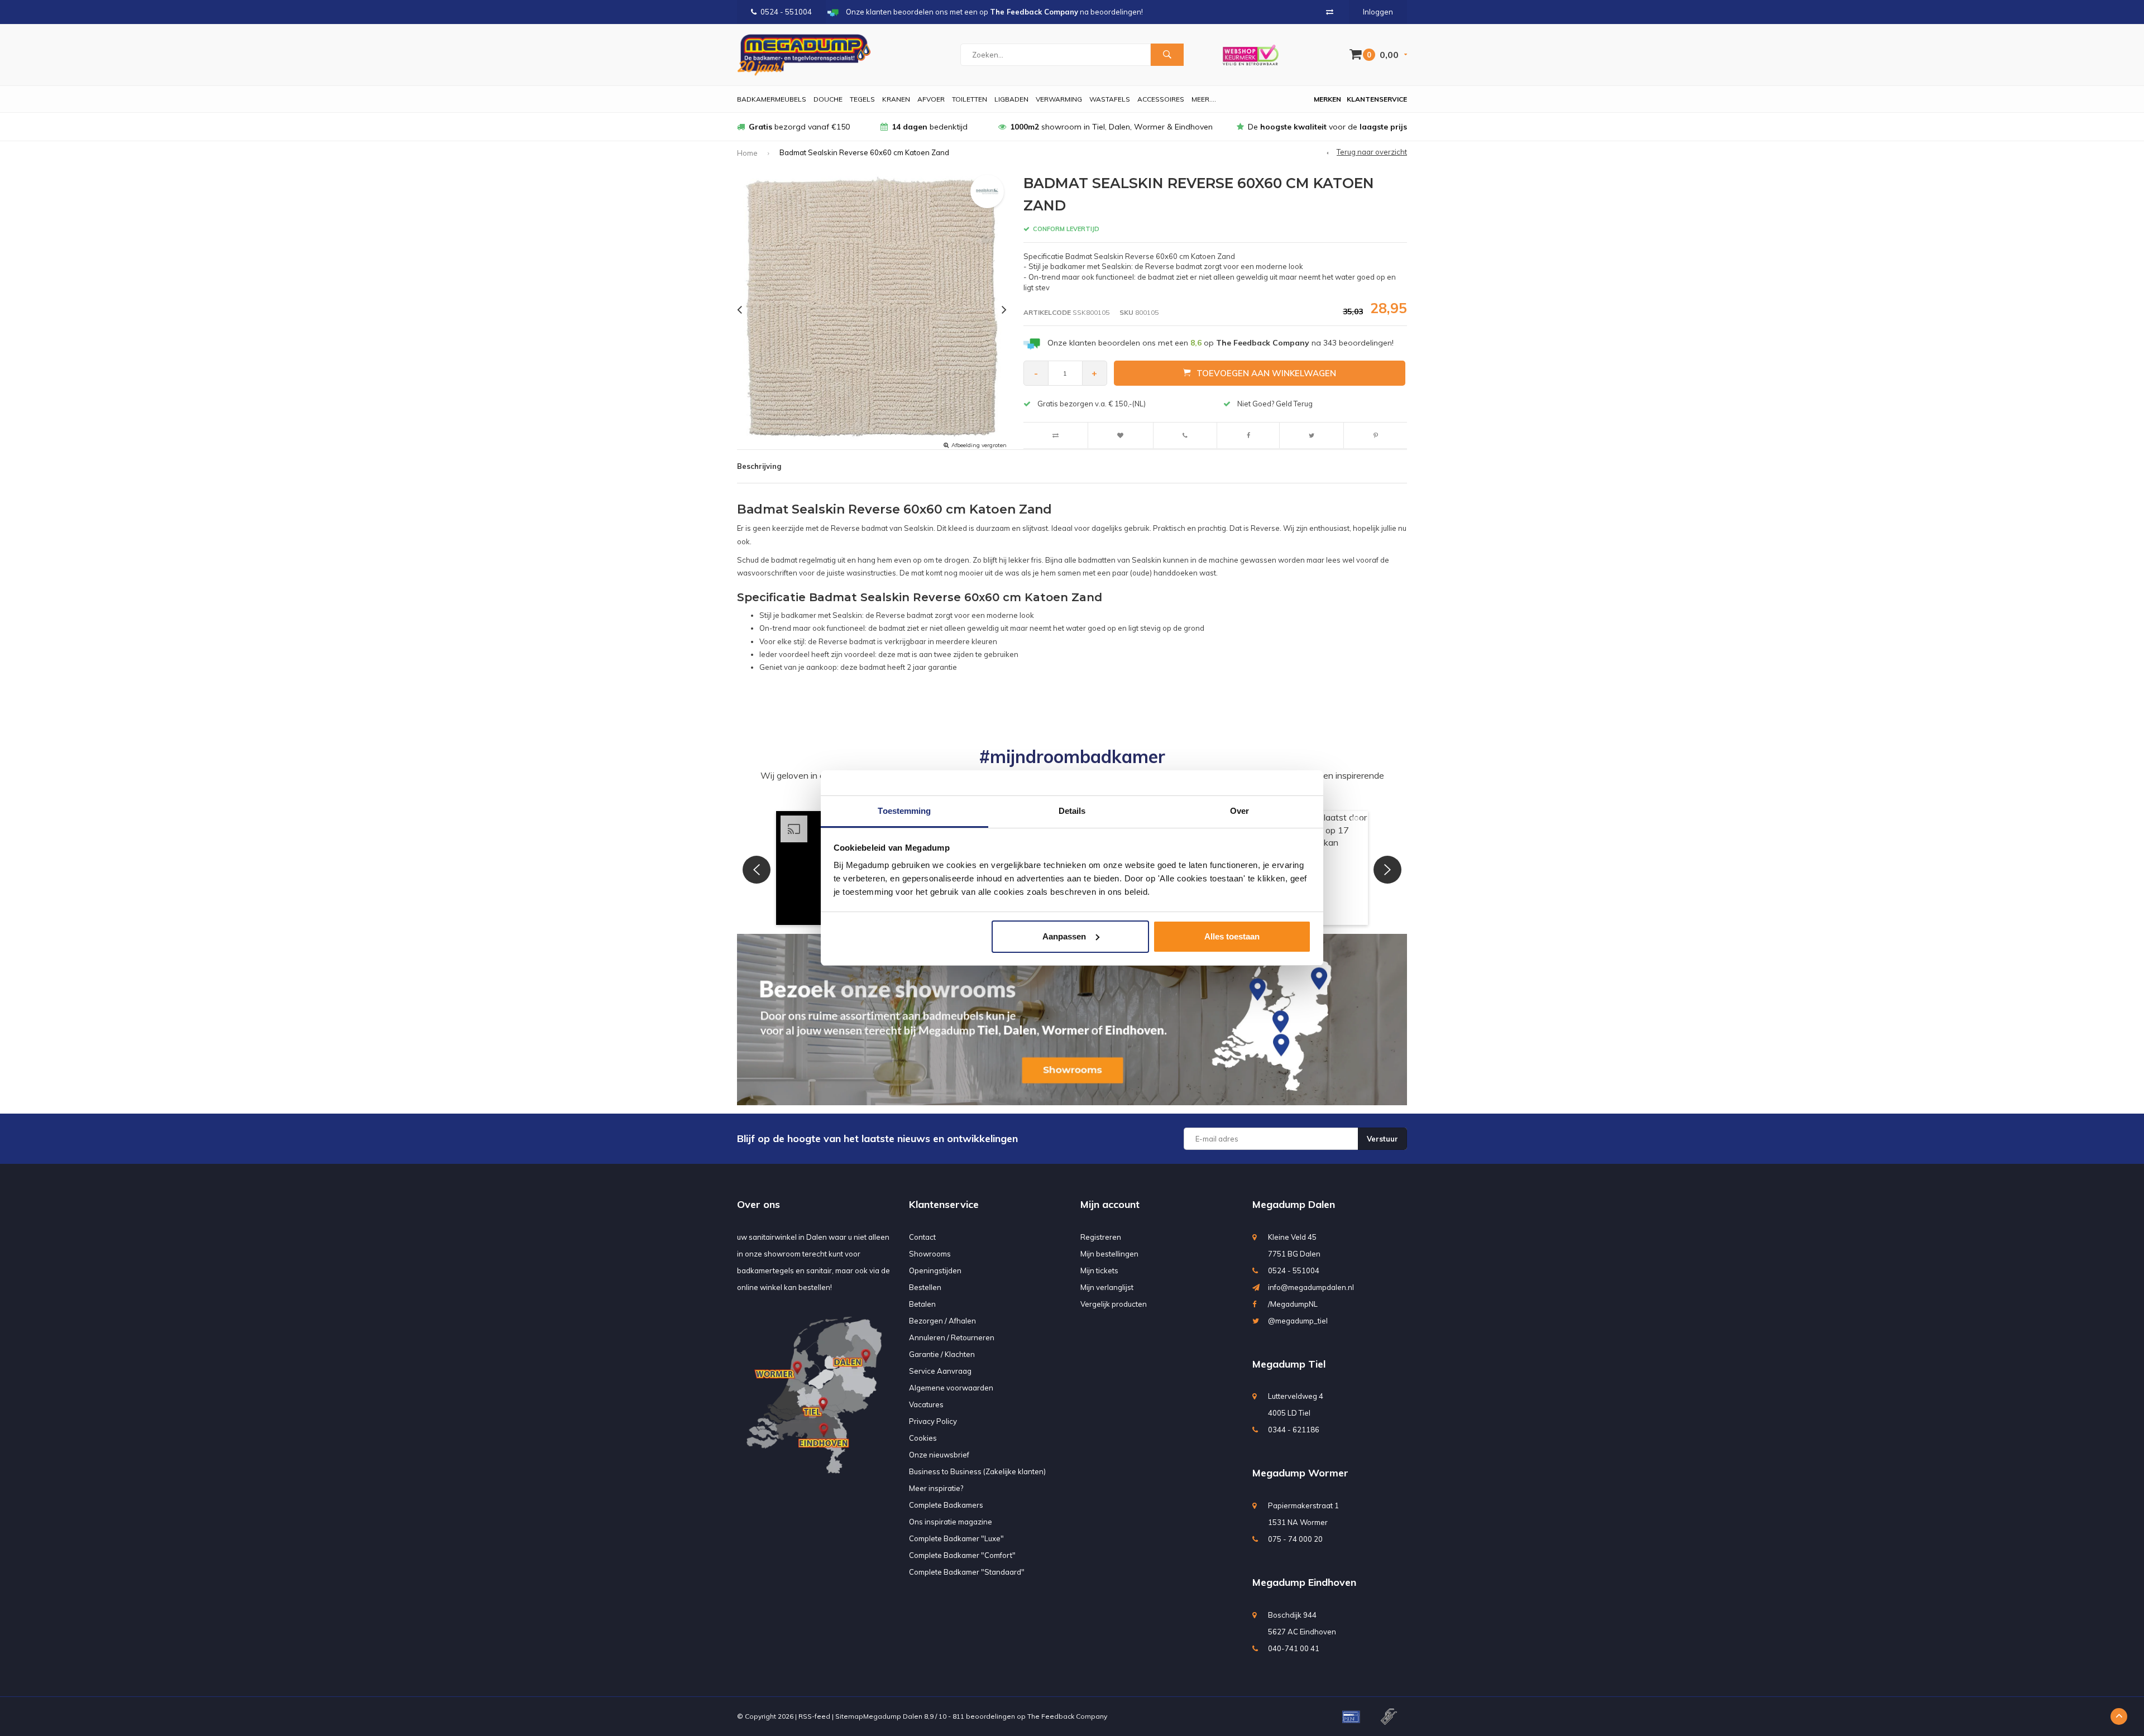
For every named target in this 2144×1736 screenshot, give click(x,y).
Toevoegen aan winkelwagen (1266, 373)
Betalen (922, 1304)
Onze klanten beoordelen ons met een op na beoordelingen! (1221, 343)
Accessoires (1161, 99)
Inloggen (1378, 12)
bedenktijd (930, 127)
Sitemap (849, 1716)
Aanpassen (1064, 936)
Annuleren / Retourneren (952, 1337)
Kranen (896, 99)
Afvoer (931, 99)
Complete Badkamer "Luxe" (956, 1538)
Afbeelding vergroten (979, 445)
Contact (922, 1237)
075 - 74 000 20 (1295, 1539)
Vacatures (926, 1404)
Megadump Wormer (1300, 1473)
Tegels (862, 99)
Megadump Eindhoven (1304, 1582)
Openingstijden (935, 1270)
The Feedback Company (1067, 1716)
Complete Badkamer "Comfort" (962, 1555)
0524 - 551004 (786, 12)
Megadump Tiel (1289, 1364)
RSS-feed (814, 1716)
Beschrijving (759, 466)
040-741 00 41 (1294, 1648)
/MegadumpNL (1293, 1304)
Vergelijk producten (1114, 1304)
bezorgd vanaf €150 (799, 127)
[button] (757, 870)
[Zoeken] (1167, 55)
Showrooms (930, 1254)
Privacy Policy (933, 1421)
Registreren (1101, 1237)
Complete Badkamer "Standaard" (967, 1572)
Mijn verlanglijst (1107, 1287)
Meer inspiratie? (936, 1488)
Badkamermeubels (772, 99)
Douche (828, 99)
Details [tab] (1072, 811)
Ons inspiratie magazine (951, 1522)
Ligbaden (1011, 99)
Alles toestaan (1232, 936)
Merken (1327, 99)
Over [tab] (1239, 811)
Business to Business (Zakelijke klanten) (977, 1471)
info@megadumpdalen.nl (1311, 1287)
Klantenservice (1377, 99)
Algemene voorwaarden (951, 1388)
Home (747, 153)
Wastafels (1110, 99)
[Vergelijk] (1330, 12)
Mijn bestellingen (1109, 1254)
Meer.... (1204, 99)
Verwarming (1059, 99)
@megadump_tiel (1298, 1321)
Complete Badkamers (946, 1505)
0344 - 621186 (1294, 1430)
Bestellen (925, 1287)
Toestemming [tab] (904, 811)
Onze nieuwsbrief (939, 1455)
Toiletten (970, 99)
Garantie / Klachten (942, 1354)
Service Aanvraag (940, 1371)
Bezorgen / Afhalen (942, 1321)
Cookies (923, 1438)
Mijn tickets (1099, 1270)
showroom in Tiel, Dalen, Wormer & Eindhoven (1111, 127)
